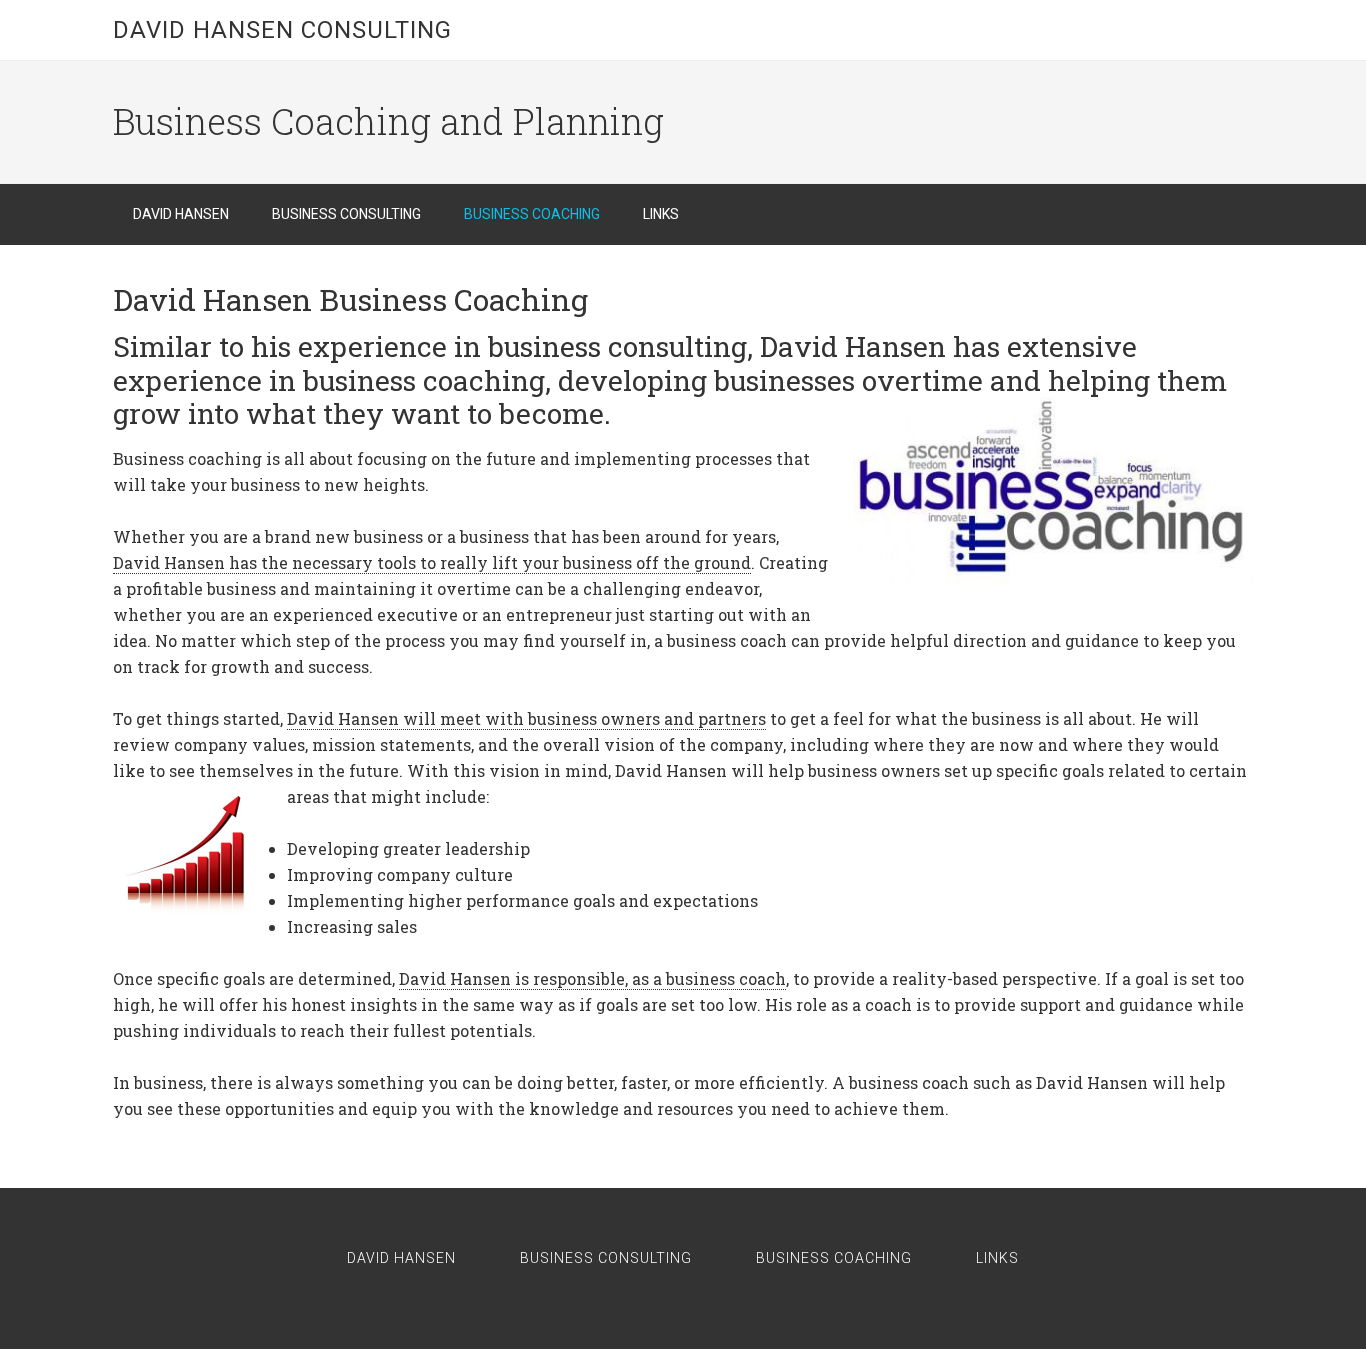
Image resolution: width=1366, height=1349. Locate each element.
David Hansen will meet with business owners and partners (526, 718)
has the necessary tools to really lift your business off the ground (432, 562)
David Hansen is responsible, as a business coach (592, 978)
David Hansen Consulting (282, 30)
